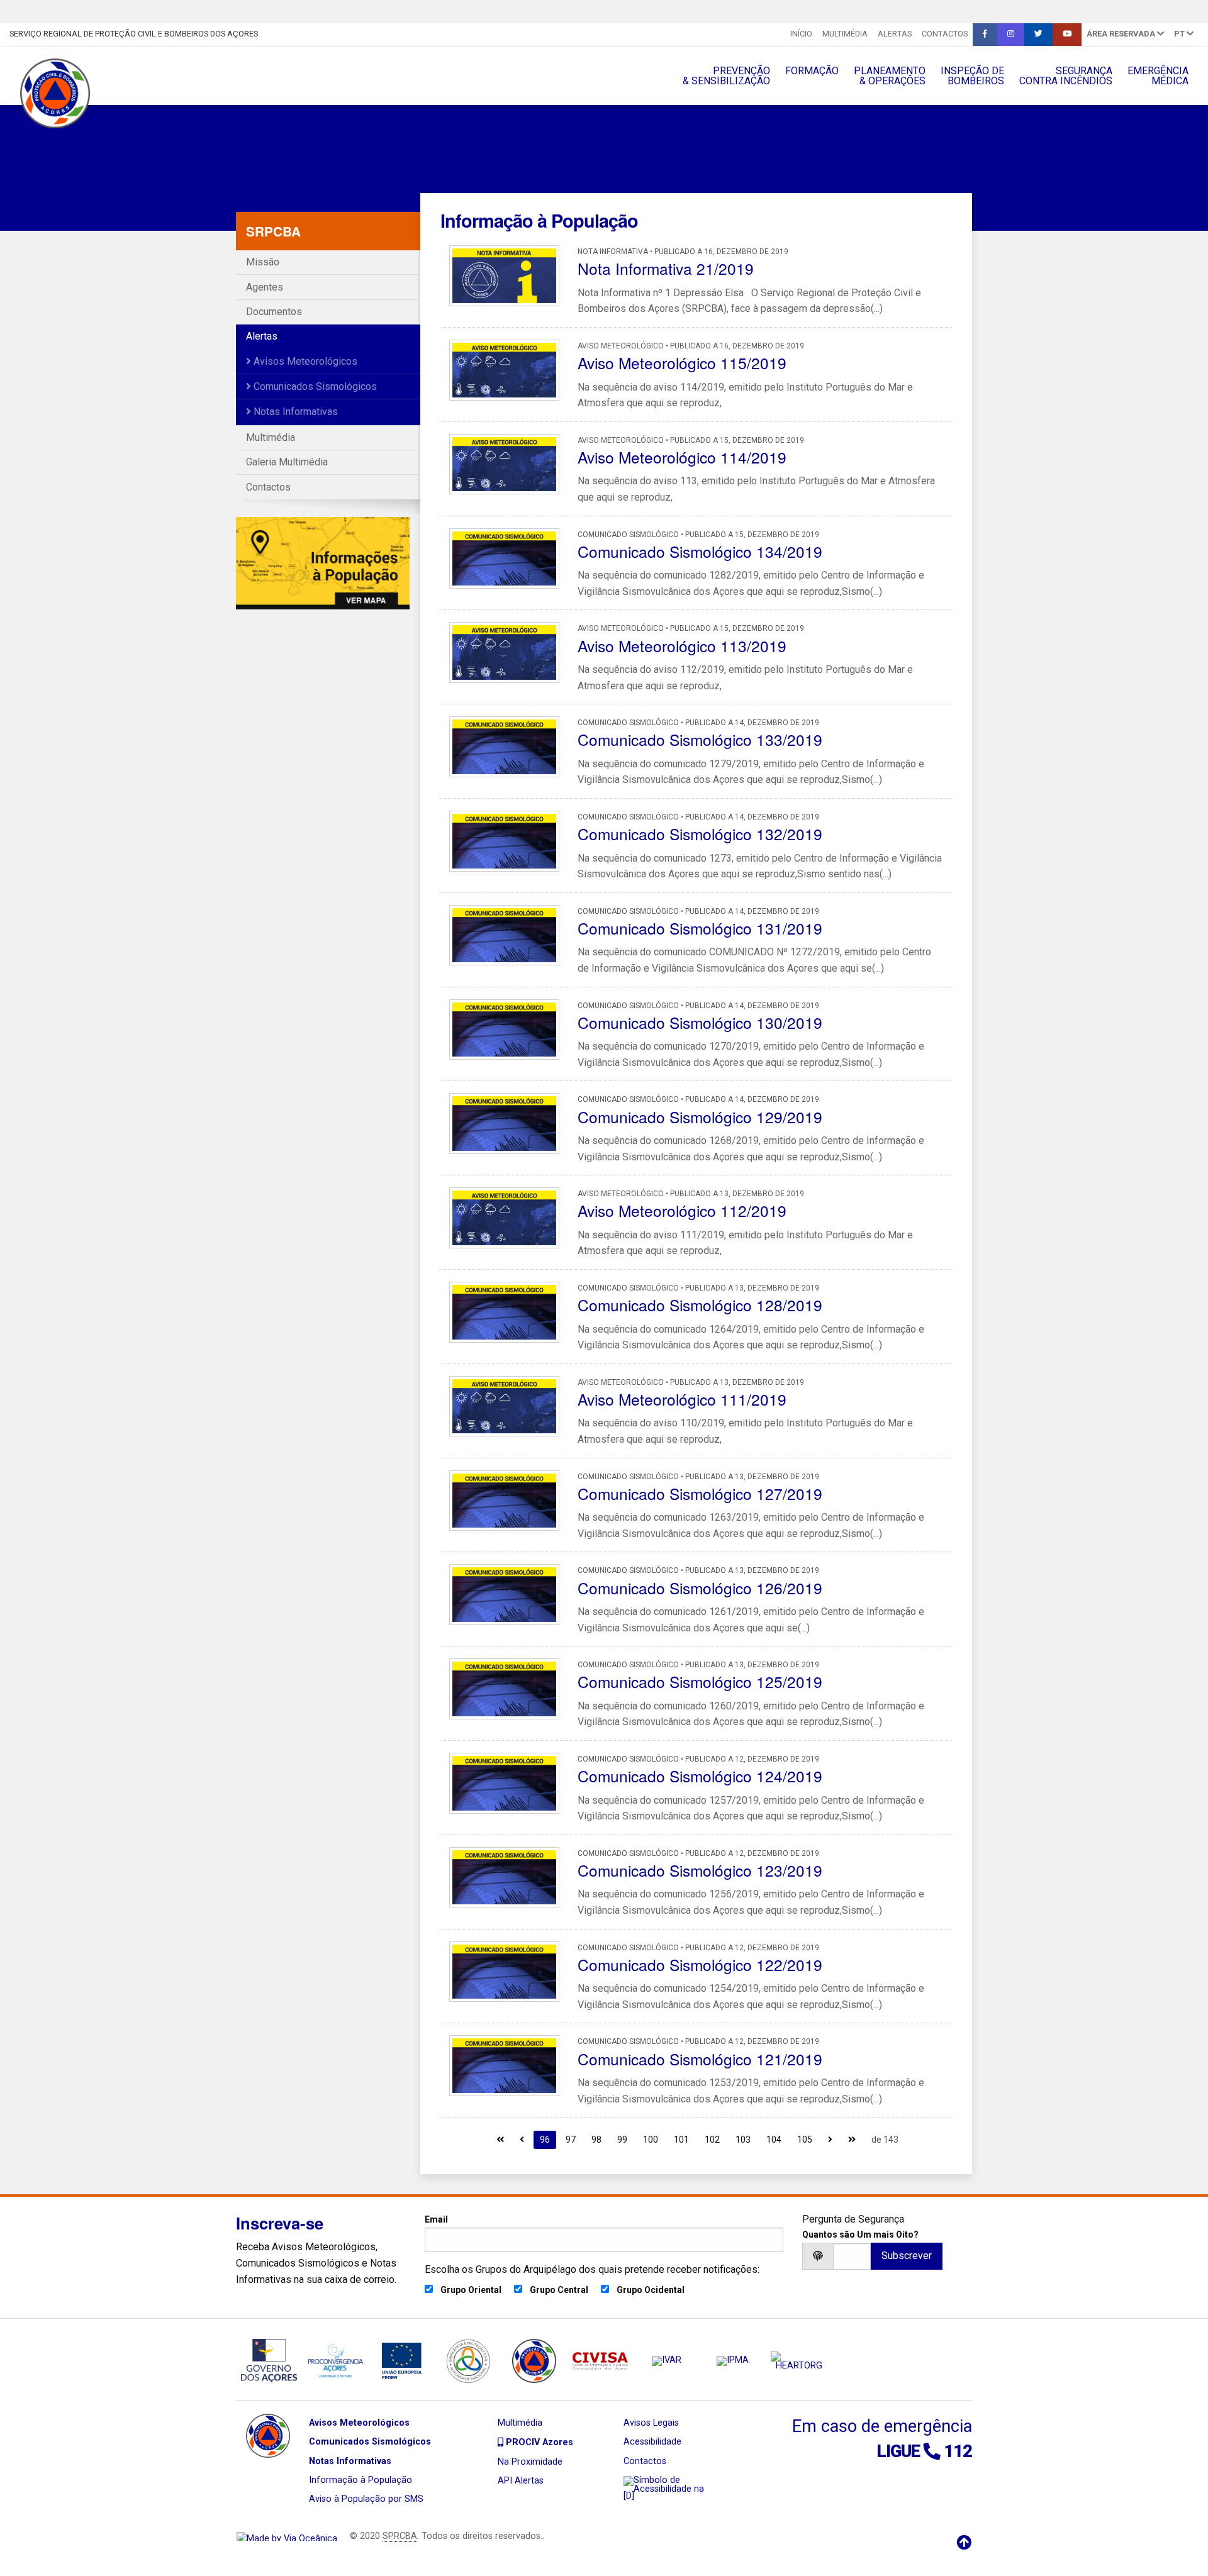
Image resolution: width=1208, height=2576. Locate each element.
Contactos (945, 34)
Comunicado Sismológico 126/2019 (700, 1588)
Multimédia (845, 34)
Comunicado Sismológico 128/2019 (700, 1305)
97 (571, 2140)
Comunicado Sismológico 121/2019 (700, 2059)
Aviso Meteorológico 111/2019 (682, 1399)
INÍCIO (801, 34)
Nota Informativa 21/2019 (666, 268)
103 (743, 2140)
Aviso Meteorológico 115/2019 (682, 363)
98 (596, 2140)
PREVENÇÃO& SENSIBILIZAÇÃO (726, 76)
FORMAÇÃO (812, 71)
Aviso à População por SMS (366, 2499)
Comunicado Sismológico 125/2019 (700, 1681)
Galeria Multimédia (287, 462)
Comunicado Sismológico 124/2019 (700, 1776)
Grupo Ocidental (651, 2290)
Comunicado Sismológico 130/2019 (700, 1022)
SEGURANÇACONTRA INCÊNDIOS (1066, 76)
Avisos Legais (651, 2423)
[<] (522, 2139)
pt (1180, 34)
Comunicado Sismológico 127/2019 (700, 1493)
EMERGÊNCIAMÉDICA (1158, 76)
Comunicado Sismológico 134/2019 (700, 551)
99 (622, 2140)
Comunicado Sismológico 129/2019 (700, 1117)
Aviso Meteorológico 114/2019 (682, 457)
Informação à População (361, 2480)
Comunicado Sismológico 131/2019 (700, 928)
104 (774, 2140)
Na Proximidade (530, 2462)
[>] (830, 2139)
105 (805, 2140)
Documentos (274, 312)
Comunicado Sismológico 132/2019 (700, 834)
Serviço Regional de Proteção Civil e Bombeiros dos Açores (134, 34)
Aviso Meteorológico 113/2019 (682, 646)
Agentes (265, 287)
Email (436, 2219)
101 (681, 2140)
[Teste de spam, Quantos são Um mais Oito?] (852, 2256)
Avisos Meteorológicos (304, 361)
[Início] (500, 2139)
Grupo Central (559, 2290)
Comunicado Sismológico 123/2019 (700, 1870)
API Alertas (521, 2481)
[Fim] (852, 2139)
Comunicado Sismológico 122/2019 (700, 1964)
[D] (629, 2496)
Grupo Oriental (471, 2290)
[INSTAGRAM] (1011, 35)
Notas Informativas (294, 412)
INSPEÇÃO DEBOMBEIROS (972, 76)
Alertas (895, 34)
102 (712, 2140)
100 (651, 2140)
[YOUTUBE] (1067, 35)
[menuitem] (801, 35)
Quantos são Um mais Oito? (860, 2235)
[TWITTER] (1038, 35)
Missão (263, 262)
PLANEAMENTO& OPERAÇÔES (890, 76)
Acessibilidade (652, 2442)
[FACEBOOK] (985, 35)
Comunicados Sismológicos (314, 386)
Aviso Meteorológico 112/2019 (682, 1210)
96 (545, 2140)
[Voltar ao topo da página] (964, 2543)
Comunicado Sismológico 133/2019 (700, 739)
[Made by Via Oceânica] (287, 2536)
